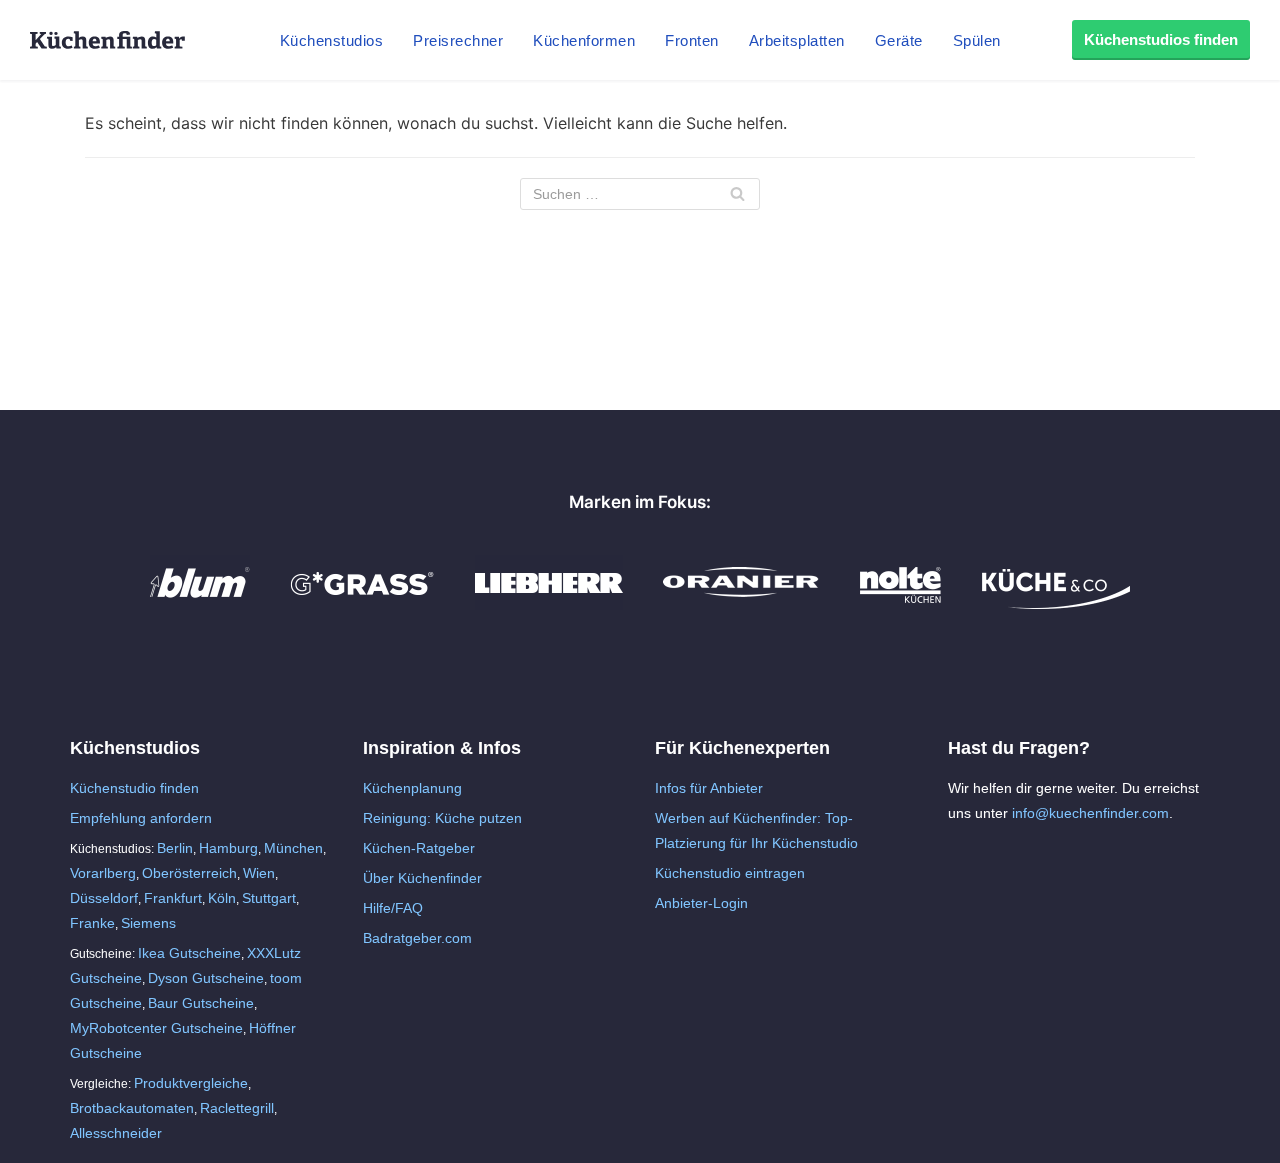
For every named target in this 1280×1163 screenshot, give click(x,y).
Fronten (692, 40)
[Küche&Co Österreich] (1056, 604)
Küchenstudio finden (134, 788)
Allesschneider (116, 1133)
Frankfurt (173, 898)
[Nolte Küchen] (900, 604)
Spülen (977, 40)
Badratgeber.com (417, 938)
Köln (222, 898)
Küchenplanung (412, 788)
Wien (259, 873)
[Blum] (200, 604)
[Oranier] (741, 604)
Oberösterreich (189, 873)
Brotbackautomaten (132, 1108)
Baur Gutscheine (201, 1003)
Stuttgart (269, 898)
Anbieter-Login (701, 903)
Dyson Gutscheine (206, 978)
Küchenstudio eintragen (730, 873)
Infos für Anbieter (709, 788)
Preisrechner (458, 40)
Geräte (899, 40)
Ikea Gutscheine (189, 953)
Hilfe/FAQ (393, 908)
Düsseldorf (104, 898)
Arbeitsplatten (797, 40)
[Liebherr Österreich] (549, 604)
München (293, 848)
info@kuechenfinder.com (1090, 813)
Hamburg (228, 848)
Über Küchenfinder (422, 878)
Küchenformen (584, 40)
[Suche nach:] (640, 194)
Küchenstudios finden (1161, 39)
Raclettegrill (237, 1108)
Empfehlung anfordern (141, 818)
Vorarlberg (103, 873)
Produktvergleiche (191, 1083)
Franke (92, 923)
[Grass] (362, 604)
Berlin (175, 848)
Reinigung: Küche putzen (442, 818)
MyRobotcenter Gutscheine (156, 1028)
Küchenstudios (332, 40)
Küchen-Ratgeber (419, 848)
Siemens (148, 923)
